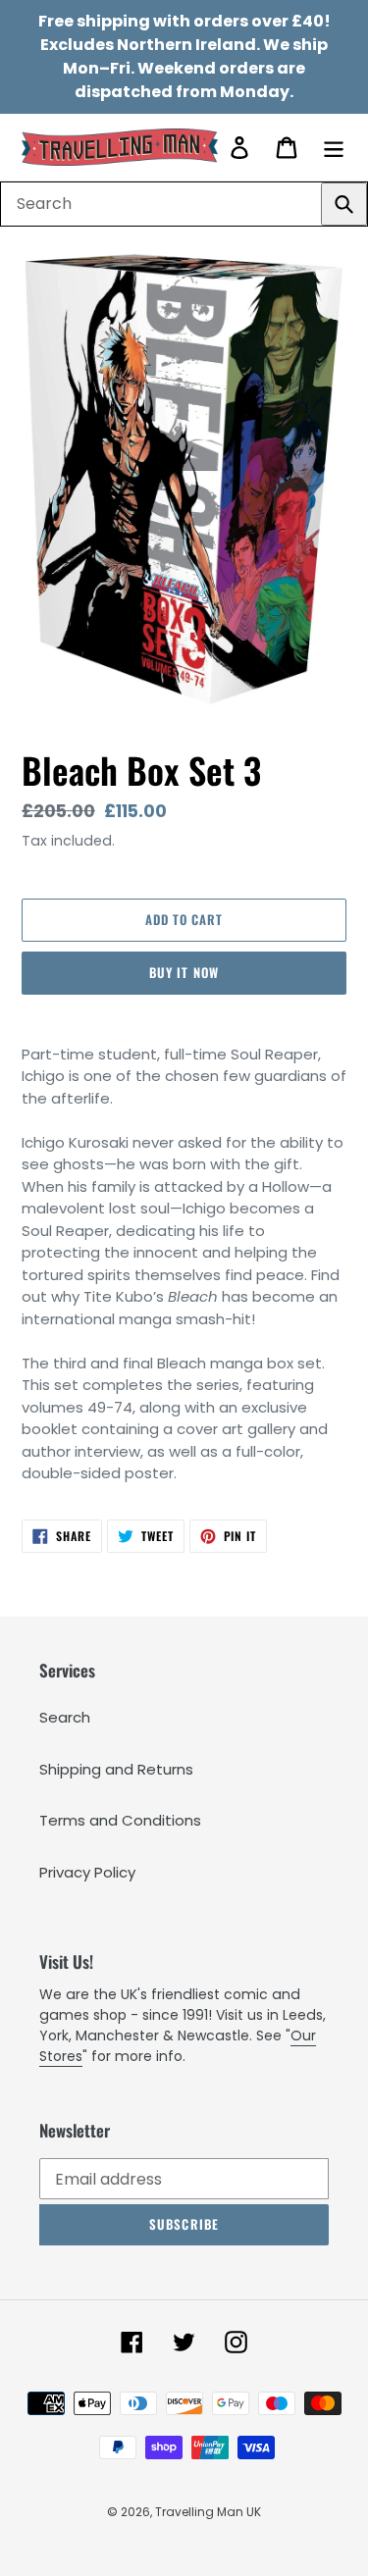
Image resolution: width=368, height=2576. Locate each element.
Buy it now (184, 972)
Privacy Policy (87, 1872)
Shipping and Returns (116, 1769)
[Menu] (334, 147)
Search (65, 1717)
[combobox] (184, 204)
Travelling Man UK (208, 2512)
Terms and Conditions (120, 1820)
